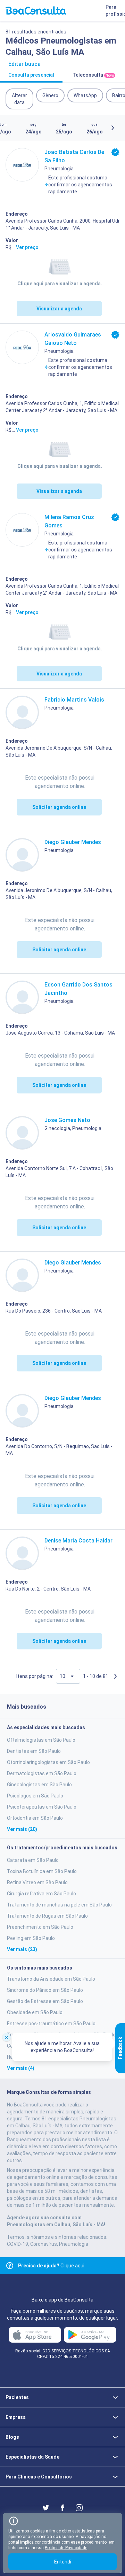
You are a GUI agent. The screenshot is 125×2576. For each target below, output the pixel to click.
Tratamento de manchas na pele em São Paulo (59, 1905)
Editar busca (24, 64)
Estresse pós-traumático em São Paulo (51, 2024)
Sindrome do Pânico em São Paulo (45, 1990)
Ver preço (27, 247)
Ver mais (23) (22, 1949)
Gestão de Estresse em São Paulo (45, 2001)
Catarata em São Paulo (33, 1860)
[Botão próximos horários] (112, 128)
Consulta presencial (31, 75)
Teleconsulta (93, 75)
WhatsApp (85, 95)
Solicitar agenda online (59, 807)
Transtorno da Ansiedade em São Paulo (51, 1979)
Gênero (50, 95)
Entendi (63, 2562)
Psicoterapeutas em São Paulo (42, 1807)
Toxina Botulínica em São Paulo (42, 1871)
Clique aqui (51, 2266)
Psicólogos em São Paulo (35, 1796)
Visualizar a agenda (59, 309)
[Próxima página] (115, 1676)
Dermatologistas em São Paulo (42, 1773)
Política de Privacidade (66, 2548)
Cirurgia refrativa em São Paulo (41, 1894)
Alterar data (19, 99)
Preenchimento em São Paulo (40, 1927)
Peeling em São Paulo (31, 1938)
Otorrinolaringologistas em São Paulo (48, 1762)
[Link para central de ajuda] (10, 2266)
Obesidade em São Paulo (35, 2012)
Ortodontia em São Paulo (35, 1818)
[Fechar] (7, 2037)
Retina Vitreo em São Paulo (37, 1882)
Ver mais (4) (21, 2068)
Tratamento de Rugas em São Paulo (47, 1916)
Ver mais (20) (22, 1829)
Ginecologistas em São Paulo (39, 1785)
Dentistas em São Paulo (34, 1751)
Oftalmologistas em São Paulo (41, 1740)
